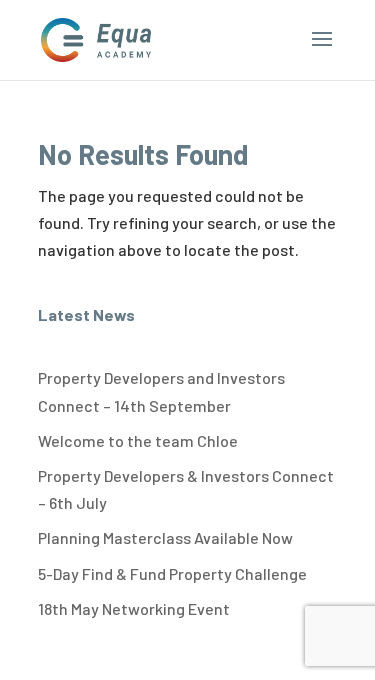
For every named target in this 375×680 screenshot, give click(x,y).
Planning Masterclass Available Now (165, 537)
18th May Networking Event (134, 608)
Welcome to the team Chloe (138, 440)
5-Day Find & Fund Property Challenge (172, 573)
